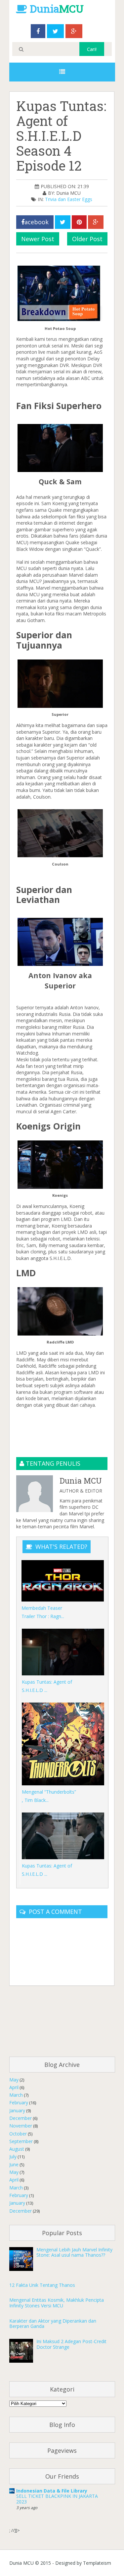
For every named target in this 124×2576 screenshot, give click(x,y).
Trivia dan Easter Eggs (69, 199)
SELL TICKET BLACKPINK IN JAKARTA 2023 (57, 2499)
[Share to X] (63, 222)
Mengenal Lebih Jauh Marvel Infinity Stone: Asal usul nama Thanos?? (74, 2252)
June (14, 2164)
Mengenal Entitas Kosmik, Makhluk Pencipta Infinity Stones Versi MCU (57, 2303)
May (14, 2080)
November (21, 2126)
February (19, 2103)
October (18, 2134)
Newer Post (38, 239)
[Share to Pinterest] (79, 222)
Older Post (87, 239)
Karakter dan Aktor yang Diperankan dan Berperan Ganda (53, 2324)
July (13, 2156)
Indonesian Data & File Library (52, 2491)
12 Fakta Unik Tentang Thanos (42, 2285)
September (21, 2141)
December (21, 2118)
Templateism (97, 2563)
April (14, 2087)
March (16, 2095)
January (17, 2110)
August (17, 2149)
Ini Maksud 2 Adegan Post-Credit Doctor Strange (71, 2344)
